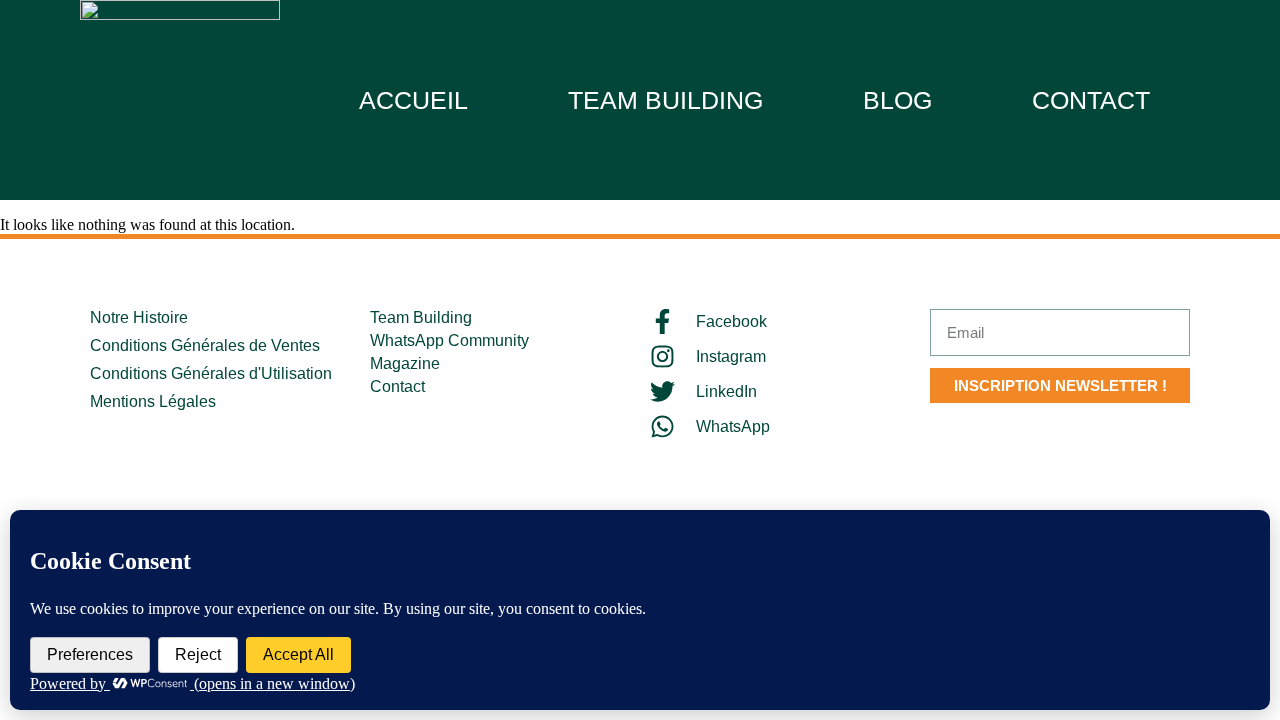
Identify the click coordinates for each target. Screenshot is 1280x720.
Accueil (413, 100)
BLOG (897, 100)
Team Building (665, 100)
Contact (1091, 100)
